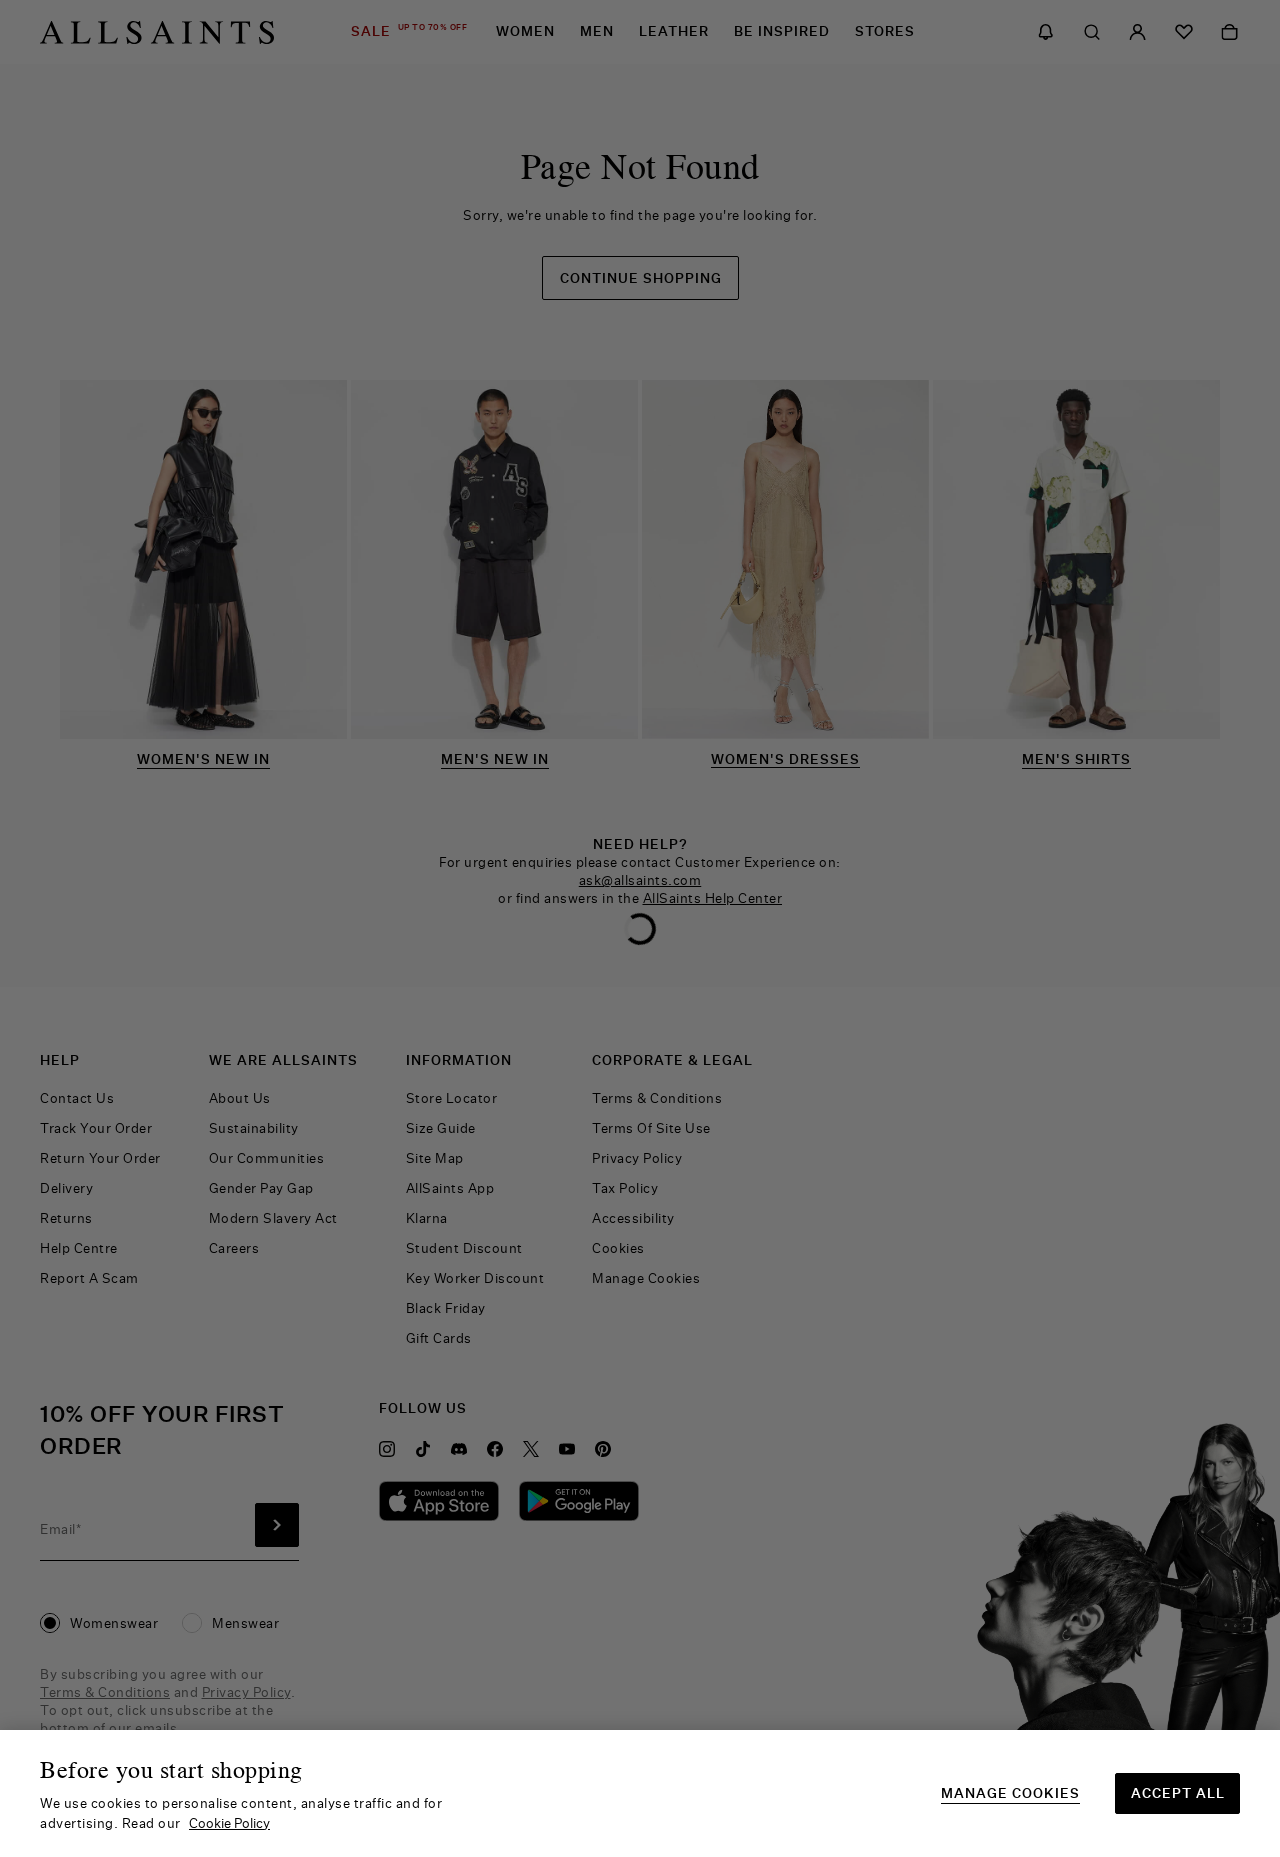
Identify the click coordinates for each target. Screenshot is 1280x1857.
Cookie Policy (229, 1823)
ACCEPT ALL (1178, 1793)
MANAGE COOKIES (1010, 1793)
